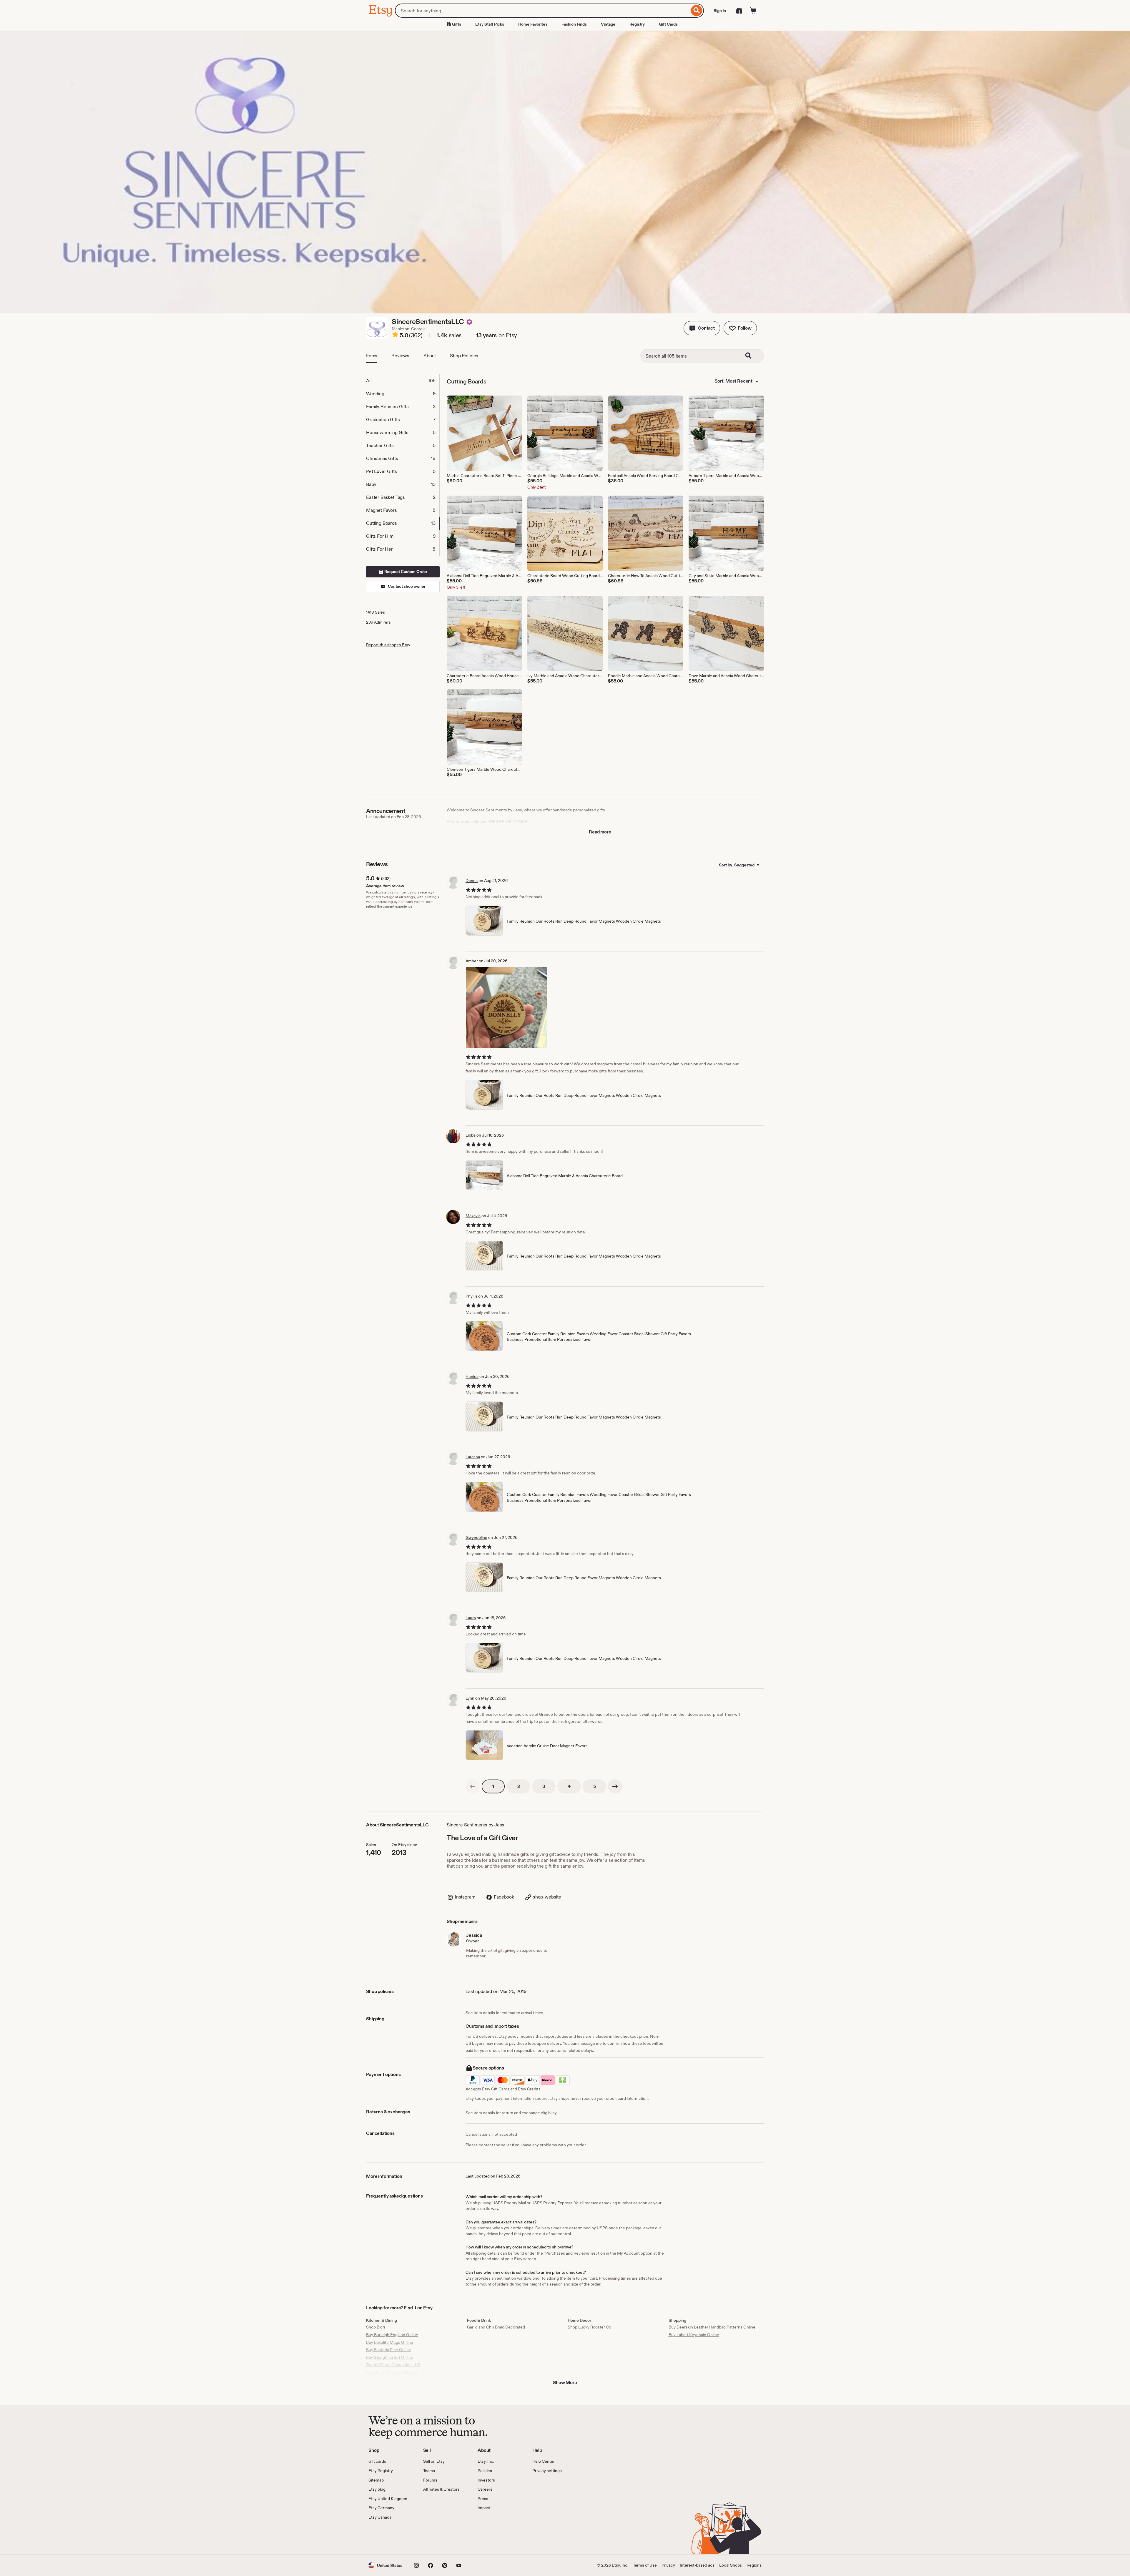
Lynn (470, 1698)
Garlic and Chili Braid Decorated (496, 2327)
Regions (754, 2565)
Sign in (720, 11)
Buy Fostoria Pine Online (389, 2350)
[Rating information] (395, 336)
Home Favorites (533, 24)
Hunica (472, 1376)
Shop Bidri (375, 2327)
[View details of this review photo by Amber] (506, 1008)
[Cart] (753, 11)
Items (372, 356)
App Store (388, 2537)
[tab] (403, 381)
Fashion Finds (574, 24)
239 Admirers (378, 622)
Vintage (608, 24)
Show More (565, 2382)
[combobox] (542, 11)
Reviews (400, 356)
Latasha (473, 1457)
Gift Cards (668, 24)
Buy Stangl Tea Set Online (390, 2357)
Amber (472, 961)
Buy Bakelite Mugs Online (390, 2342)
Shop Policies (464, 356)
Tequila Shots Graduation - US (393, 2365)
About (430, 356)
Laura (471, 1618)
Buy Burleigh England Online (392, 2335)
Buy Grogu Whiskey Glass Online (396, 2372)
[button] (702, 328)
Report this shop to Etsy (388, 645)
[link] (473, 1786)
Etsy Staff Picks (490, 24)
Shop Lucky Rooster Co (589, 2327)
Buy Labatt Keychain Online (694, 2335)
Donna (472, 881)
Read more (600, 832)
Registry (637, 24)
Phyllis (471, 1296)
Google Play (433, 2537)
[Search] (697, 11)
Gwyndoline (476, 1537)
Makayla (473, 1216)
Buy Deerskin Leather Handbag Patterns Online (712, 2327)
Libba (471, 1135)
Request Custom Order (405, 572)
